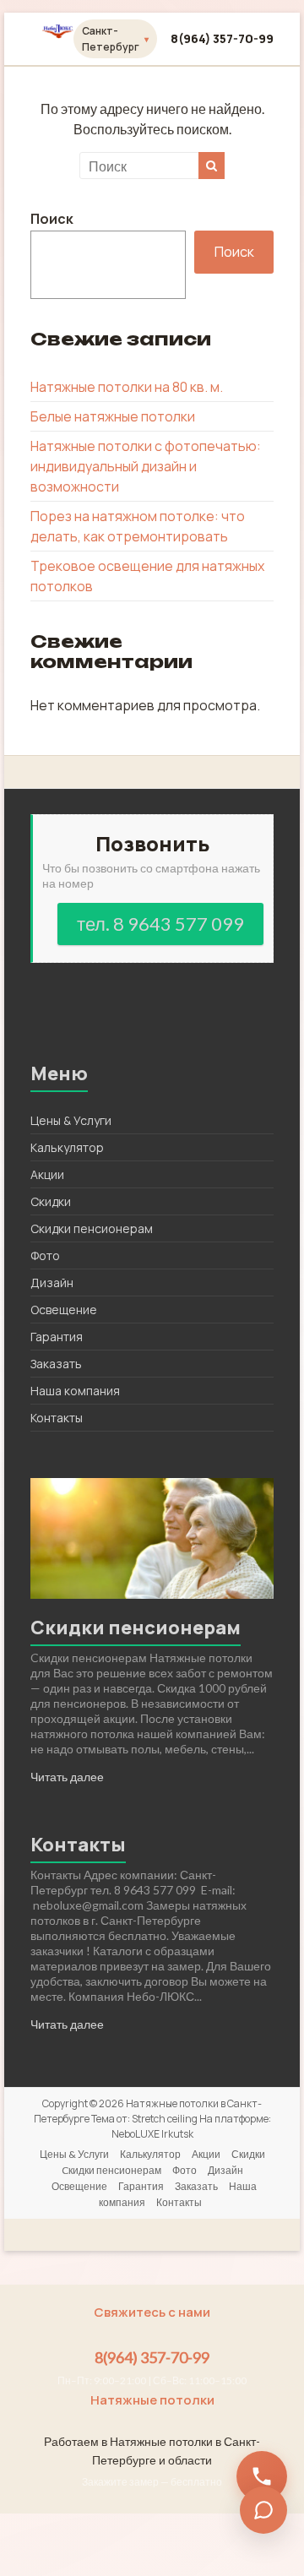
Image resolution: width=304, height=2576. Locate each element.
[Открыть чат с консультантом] (263, 2510)
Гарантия (57, 1337)
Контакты (57, 1418)
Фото (45, 1255)
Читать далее (67, 1777)
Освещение (64, 1310)
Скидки (51, 1201)
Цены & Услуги (71, 1120)
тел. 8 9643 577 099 (160, 924)
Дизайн (52, 1283)
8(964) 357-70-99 (222, 38)
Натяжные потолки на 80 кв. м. (127, 387)
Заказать (56, 1364)
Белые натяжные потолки (113, 416)
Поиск (52, 219)
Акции (47, 1174)
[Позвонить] (262, 2476)
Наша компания (75, 1391)
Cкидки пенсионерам (92, 1228)
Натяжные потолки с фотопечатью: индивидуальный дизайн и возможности (146, 466)
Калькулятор (67, 1147)
